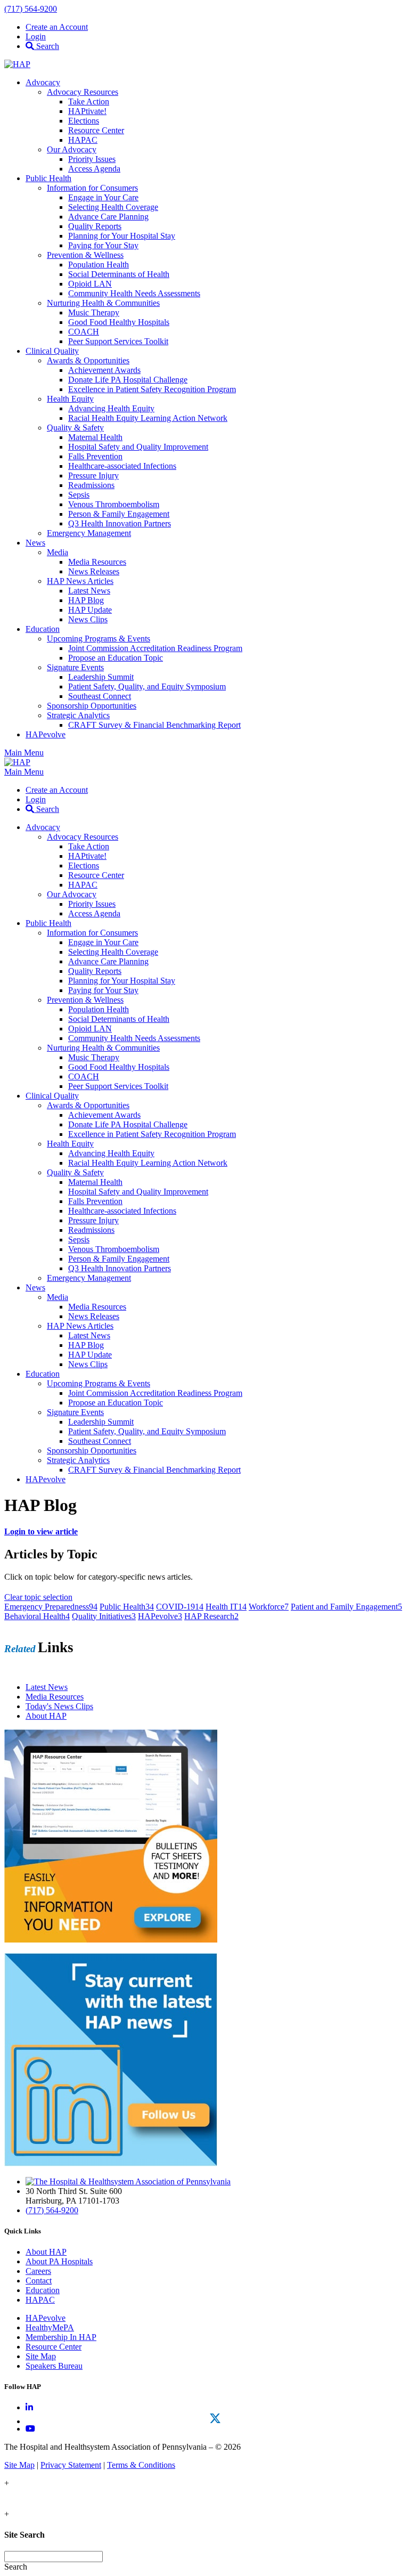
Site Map (41, 2356)
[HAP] (17, 64)
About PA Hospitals (59, 2261)
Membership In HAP (61, 2337)
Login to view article (41, 1531)
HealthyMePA (50, 2327)
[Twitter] (215, 2418)
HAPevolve (46, 2318)
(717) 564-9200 (31, 9)
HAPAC (40, 2300)
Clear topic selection (38, 1597)
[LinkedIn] (29, 2407)
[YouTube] (30, 2429)
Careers (38, 2271)
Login (36, 36)
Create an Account (57, 27)
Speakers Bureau (54, 2366)
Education (43, 2290)
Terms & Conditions (141, 2465)
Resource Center (54, 2347)
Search (47, 46)
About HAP (46, 2252)
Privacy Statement (71, 2465)
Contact (39, 2281)
